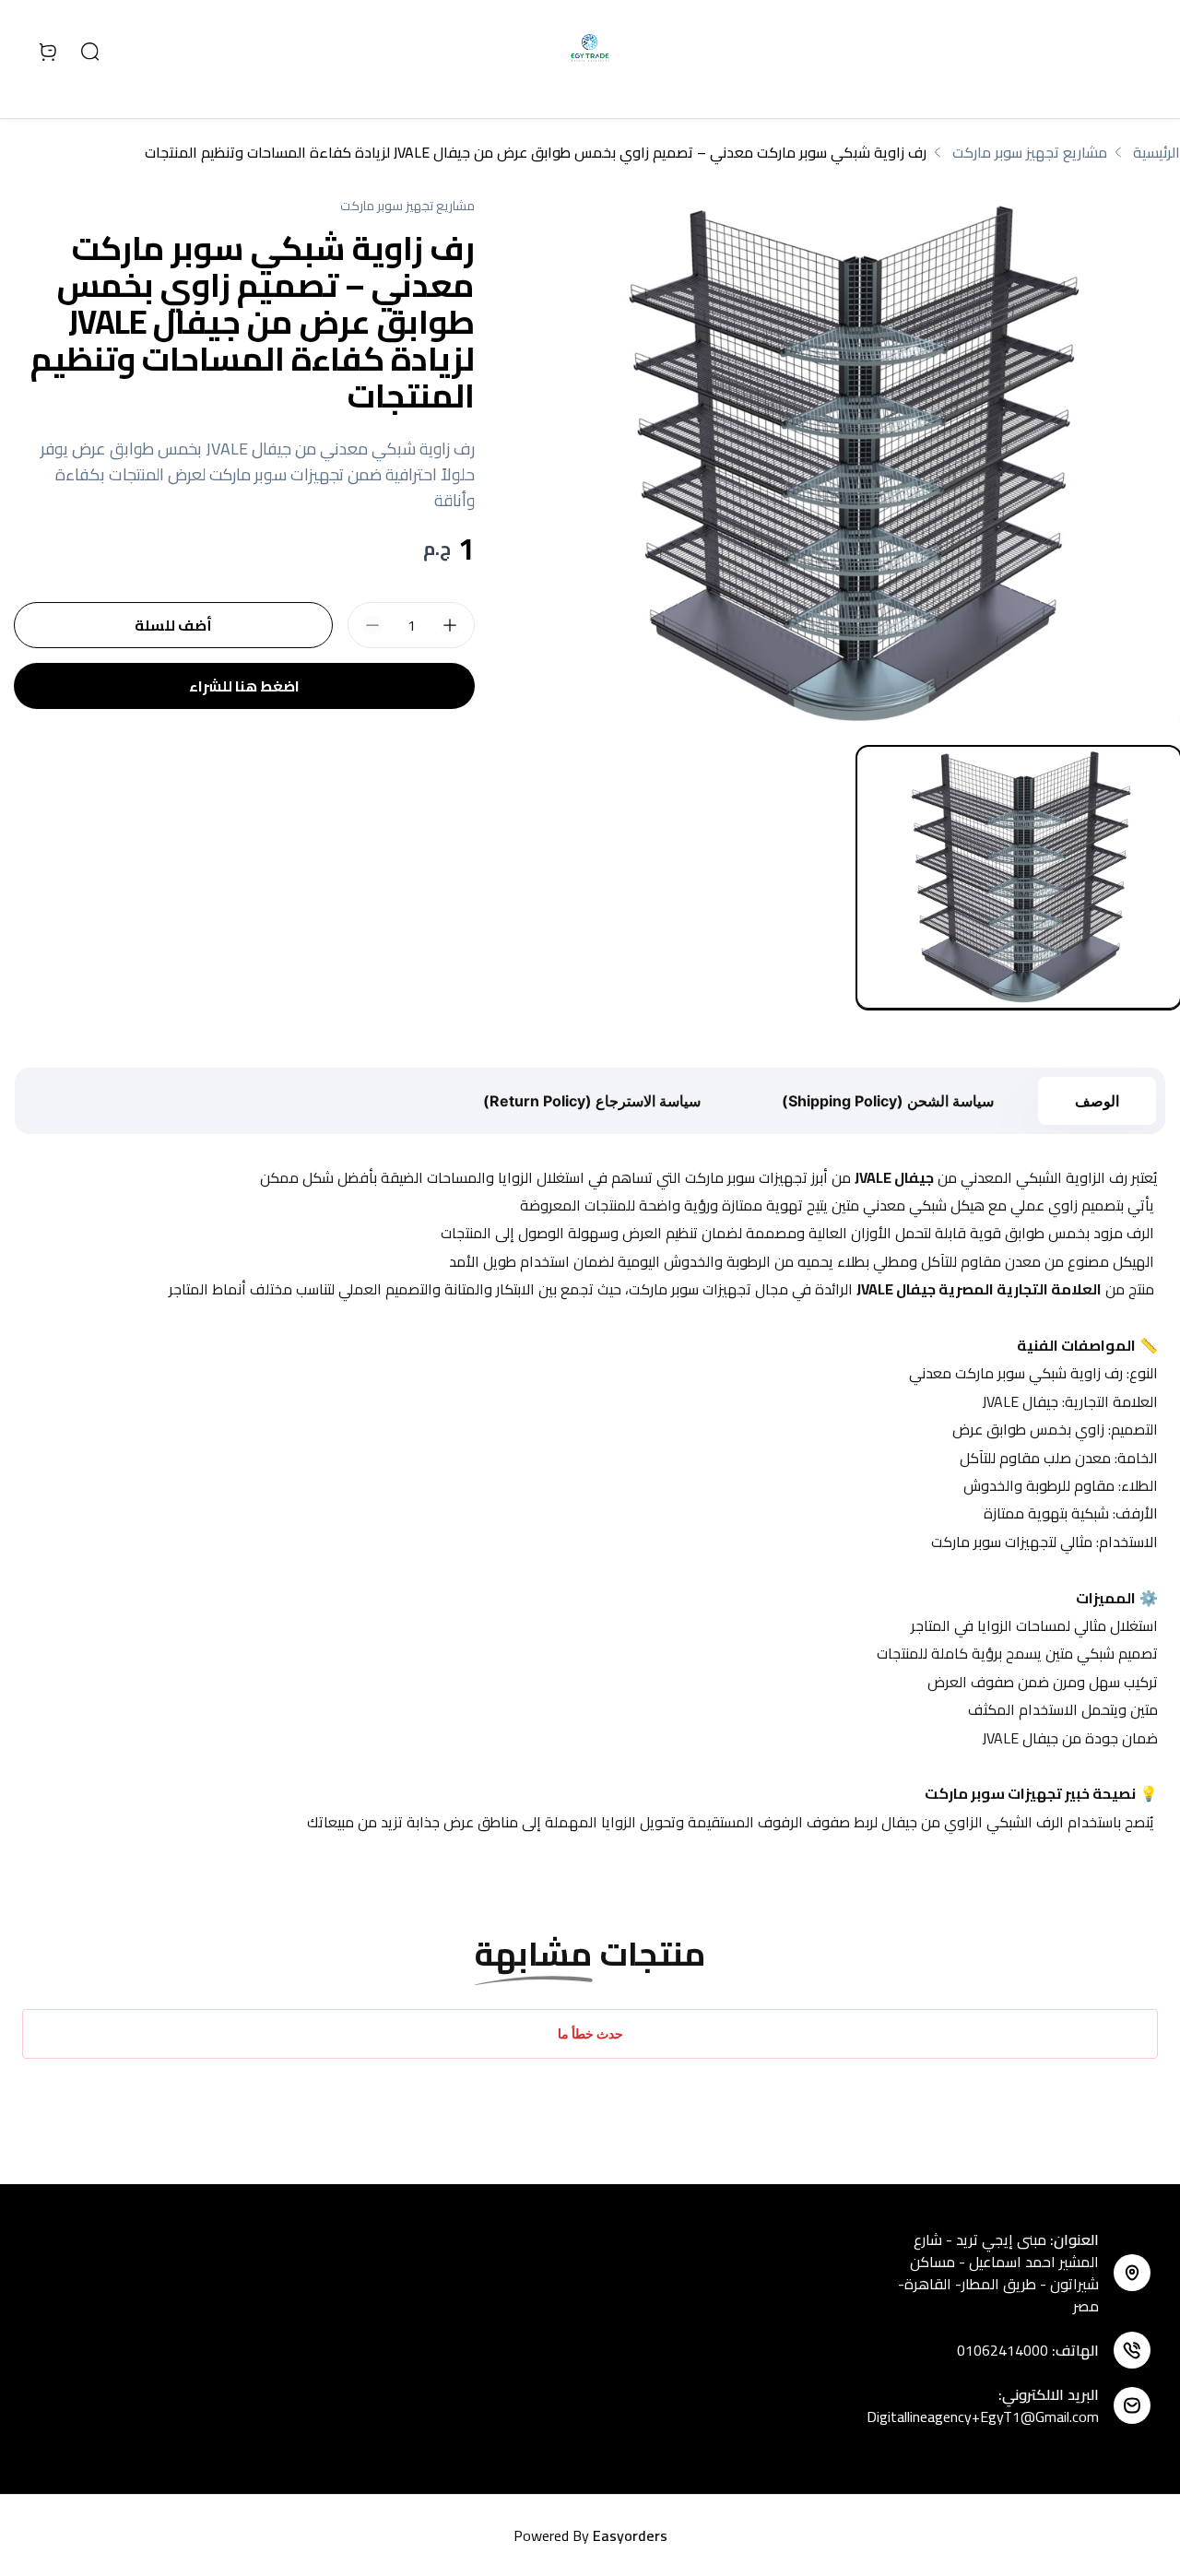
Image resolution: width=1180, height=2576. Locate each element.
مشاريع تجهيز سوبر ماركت (1030, 152)
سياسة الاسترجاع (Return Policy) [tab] (592, 1101)
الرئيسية (1156, 152)
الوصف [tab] (1097, 1101)
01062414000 (1003, 2350)
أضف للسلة (173, 625)
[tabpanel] (849, 464)
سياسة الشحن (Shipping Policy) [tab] (888, 1101)
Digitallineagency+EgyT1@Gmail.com (983, 2416)
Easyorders (630, 2535)
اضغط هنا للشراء (244, 686)
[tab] (1019, 877)
